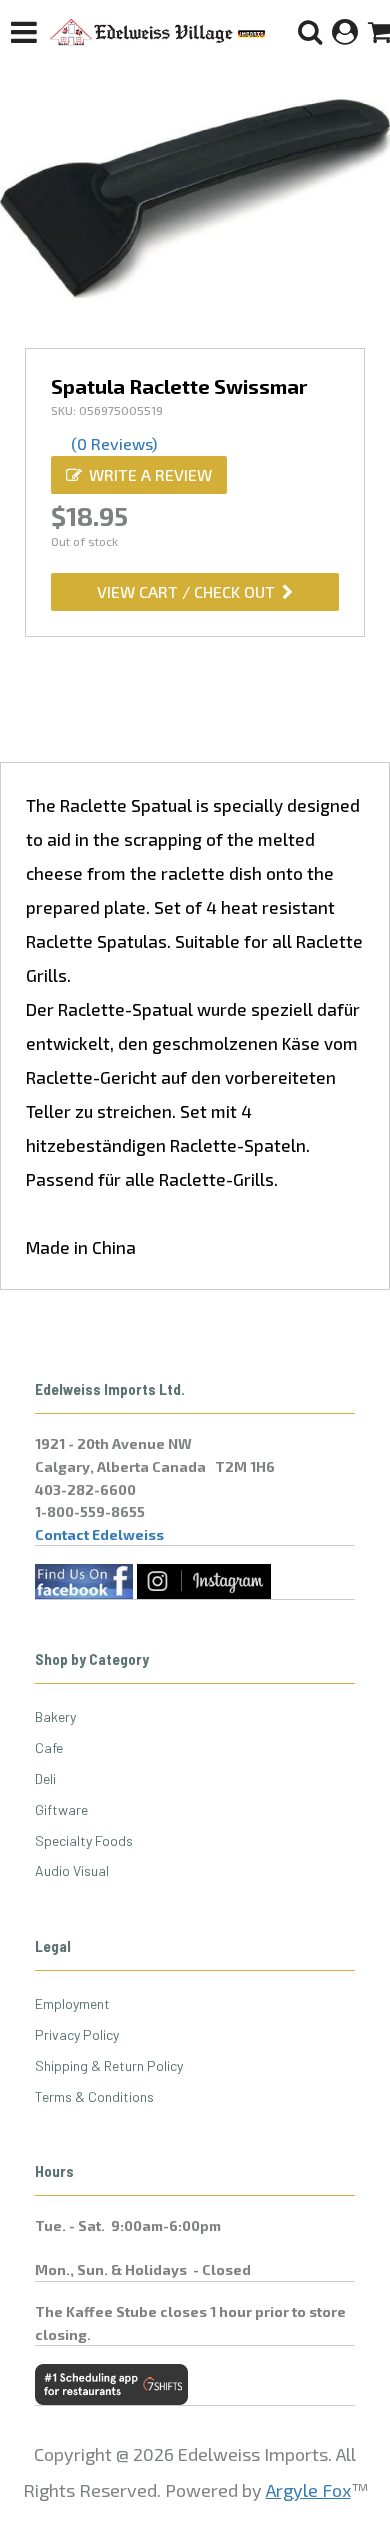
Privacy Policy (77, 2034)
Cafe (49, 1747)
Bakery (55, 1716)
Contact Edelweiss (99, 1534)
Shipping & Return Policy (109, 2065)
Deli (45, 1778)
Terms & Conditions (94, 2096)
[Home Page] (158, 32)
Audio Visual (72, 1870)
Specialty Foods (84, 1840)
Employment (72, 2003)
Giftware (61, 1809)
